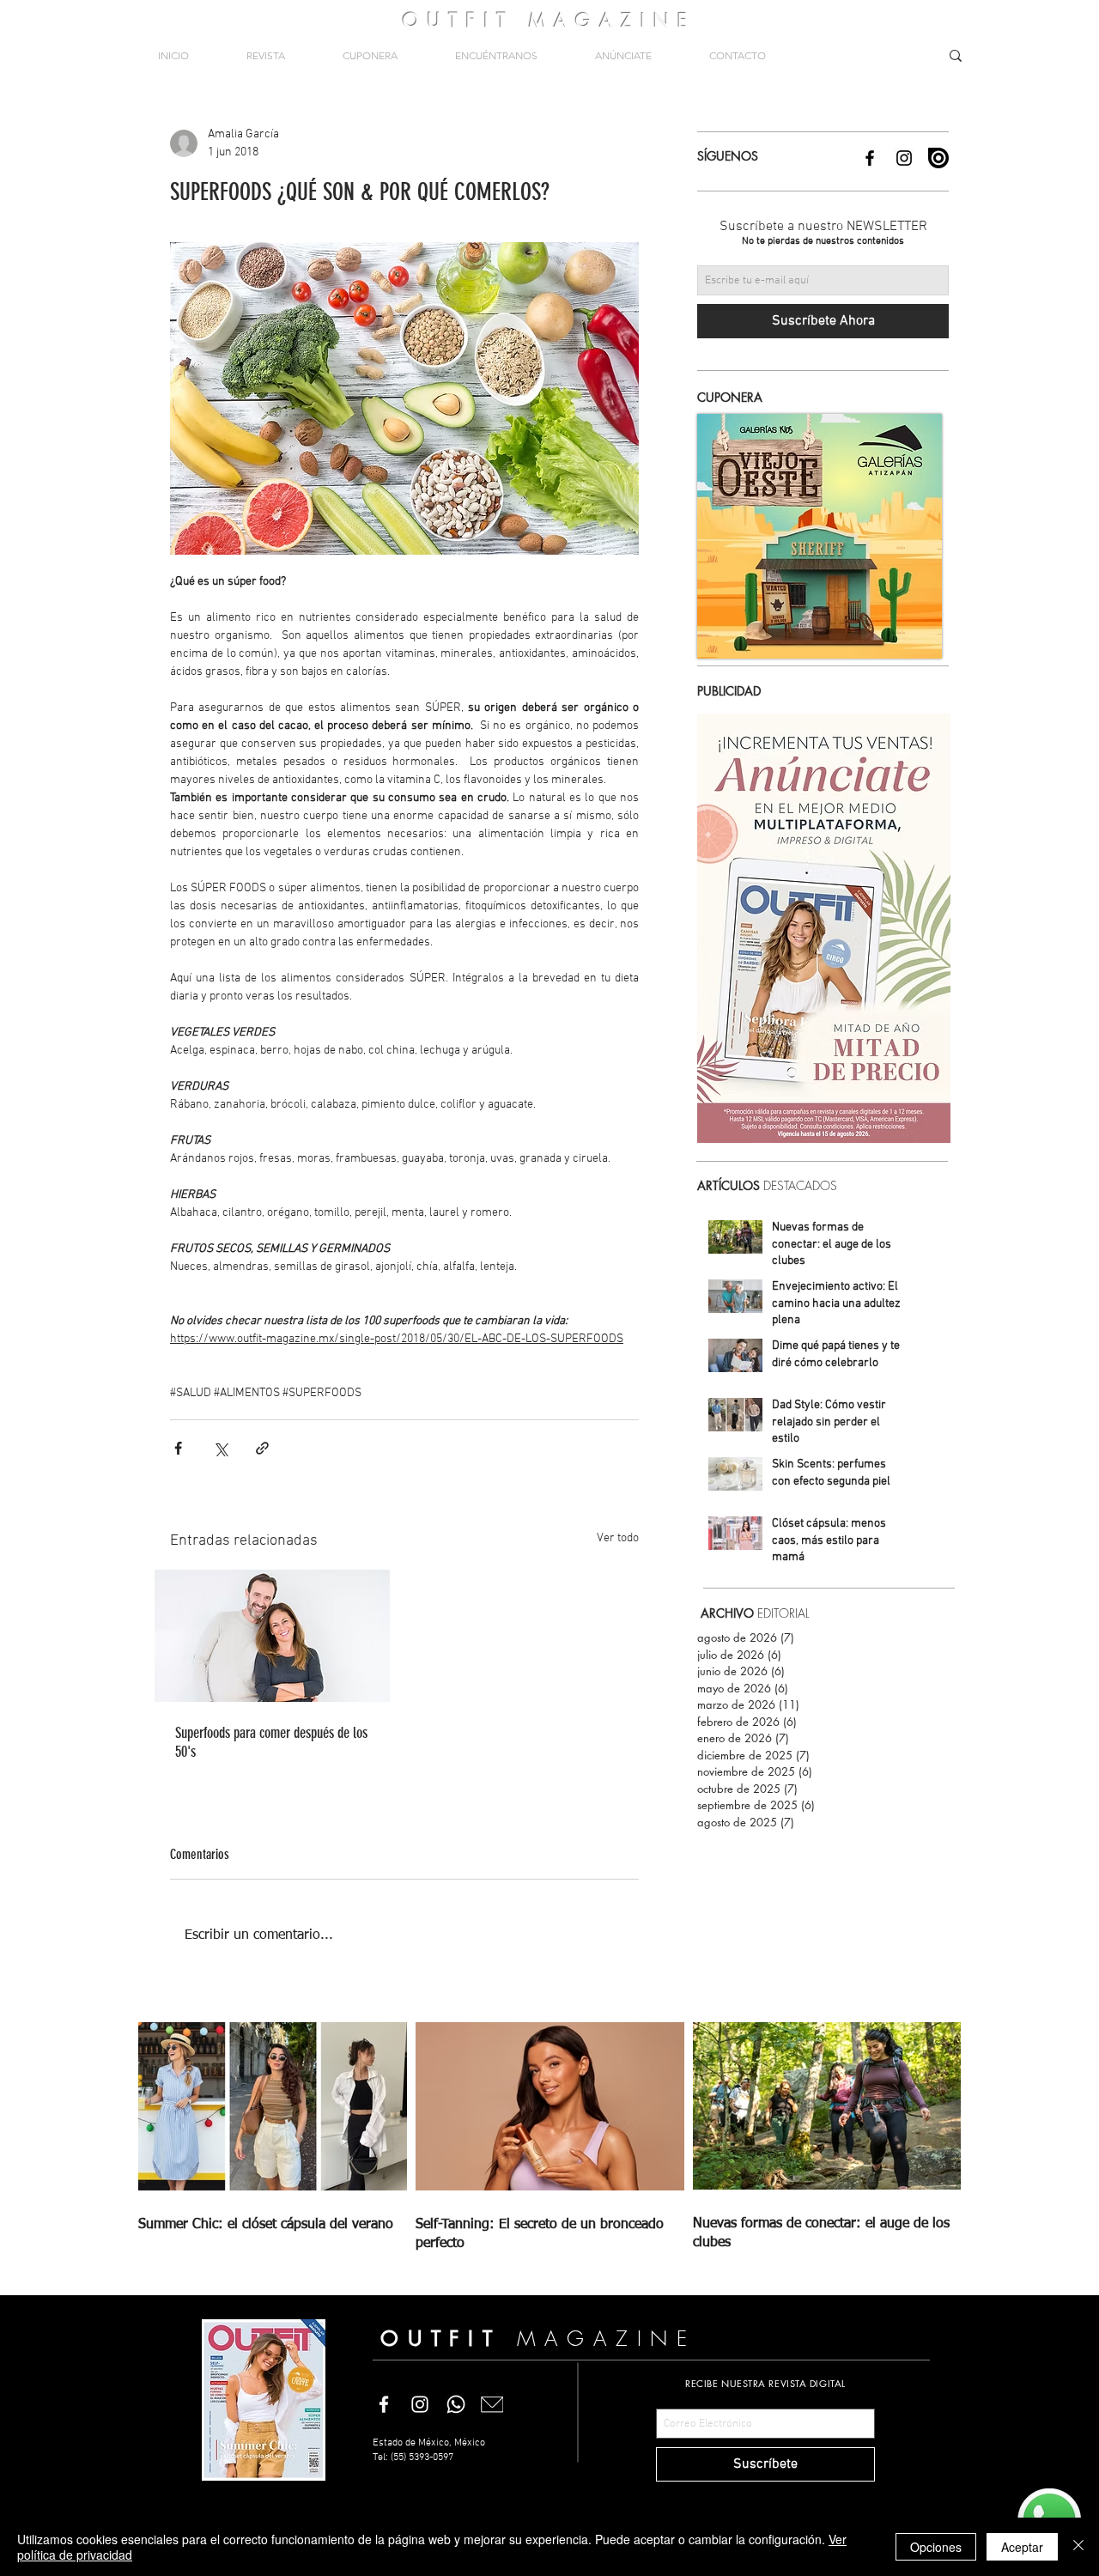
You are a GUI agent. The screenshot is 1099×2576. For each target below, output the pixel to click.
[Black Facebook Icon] (870, 158)
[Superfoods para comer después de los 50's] (272, 1636)
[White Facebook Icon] (384, 2404)
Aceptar (1022, 2547)
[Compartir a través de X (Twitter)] (220, 1448)
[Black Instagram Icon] (904, 158)
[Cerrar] (1078, 2547)
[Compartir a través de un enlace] (262, 1448)
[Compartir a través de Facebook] (178, 1448)
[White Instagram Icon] (420, 2404)
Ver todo (618, 1538)
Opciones (936, 2547)
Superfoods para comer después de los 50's (271, 1742)
